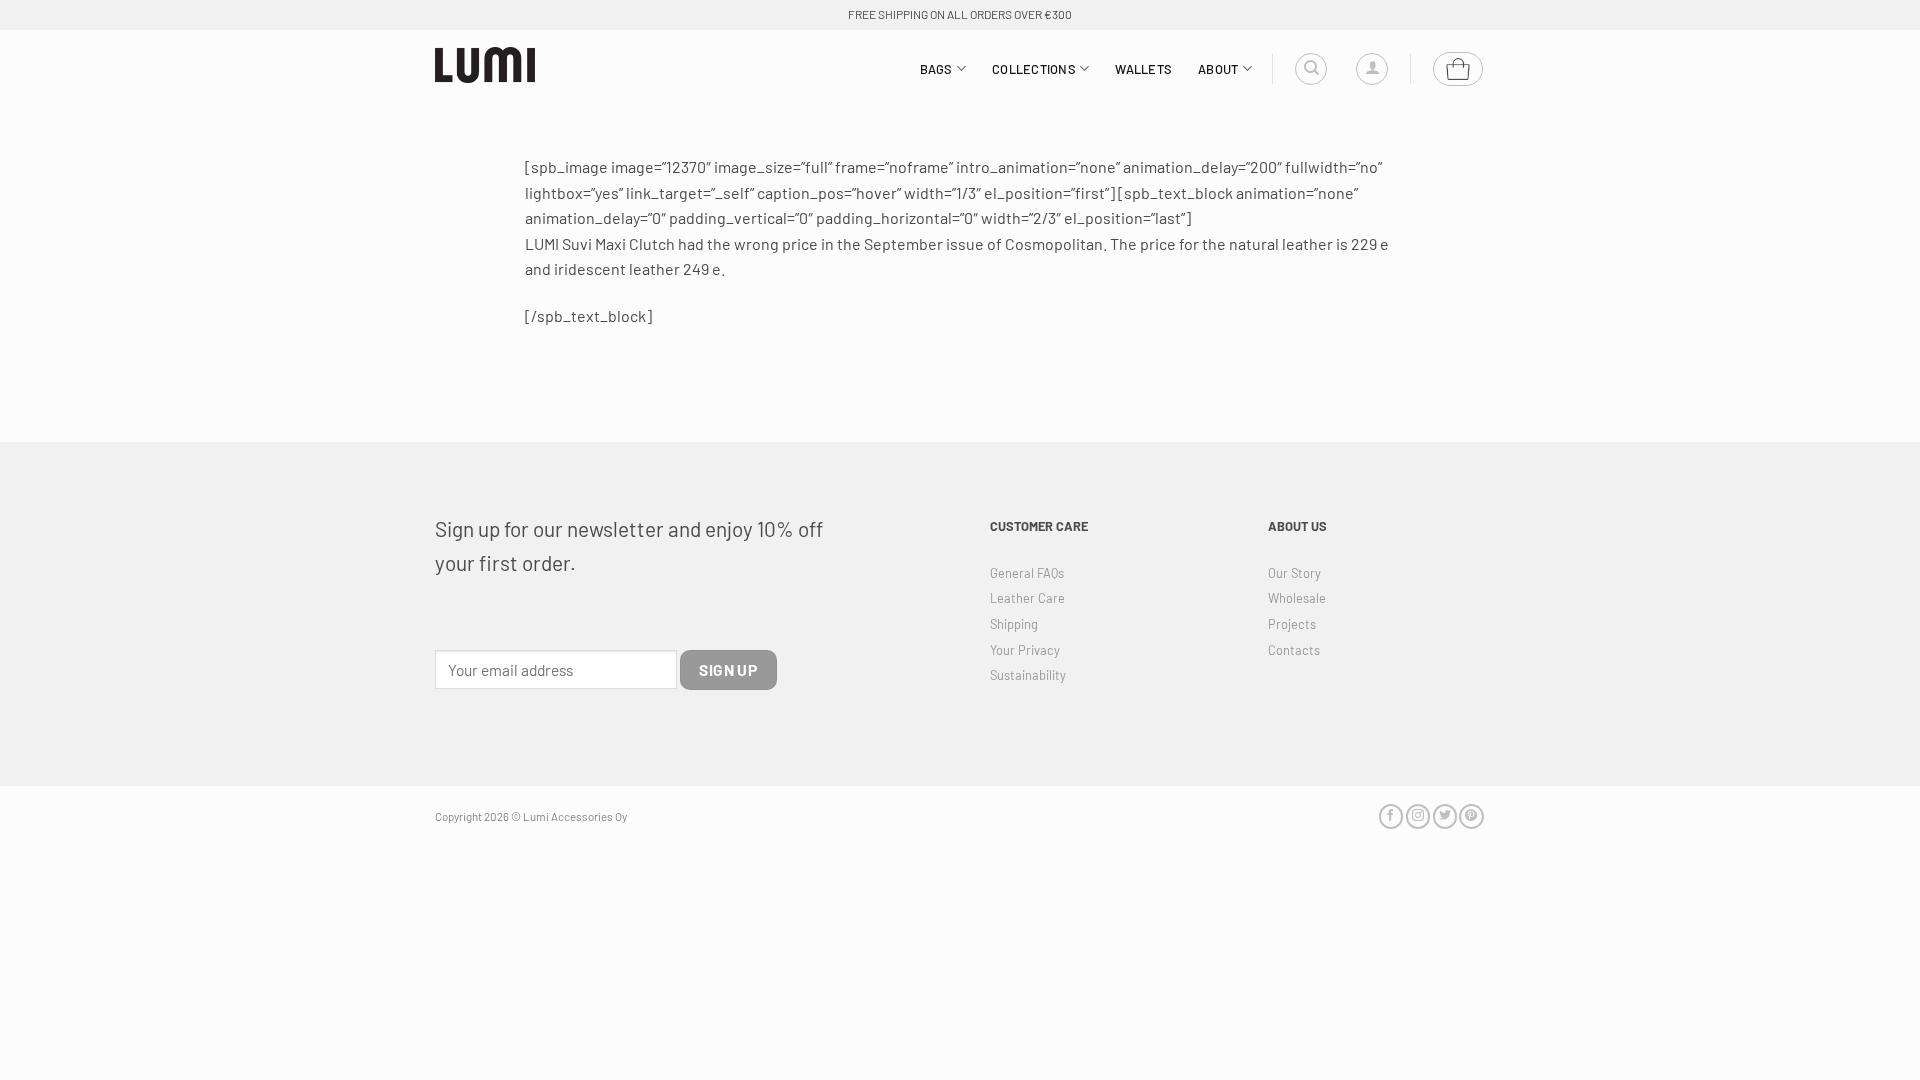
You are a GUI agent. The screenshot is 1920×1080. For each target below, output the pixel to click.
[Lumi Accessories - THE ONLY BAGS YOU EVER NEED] (485, 65)
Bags (936, 69)
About (1218, 69)
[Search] (1311, 69)
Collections (1034, 69)
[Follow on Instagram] (1418, 816)
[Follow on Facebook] (1391, 816)
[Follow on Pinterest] (1471, 816)
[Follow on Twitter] (1445, 816)
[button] (1372, 69)
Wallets (1143, 69)
